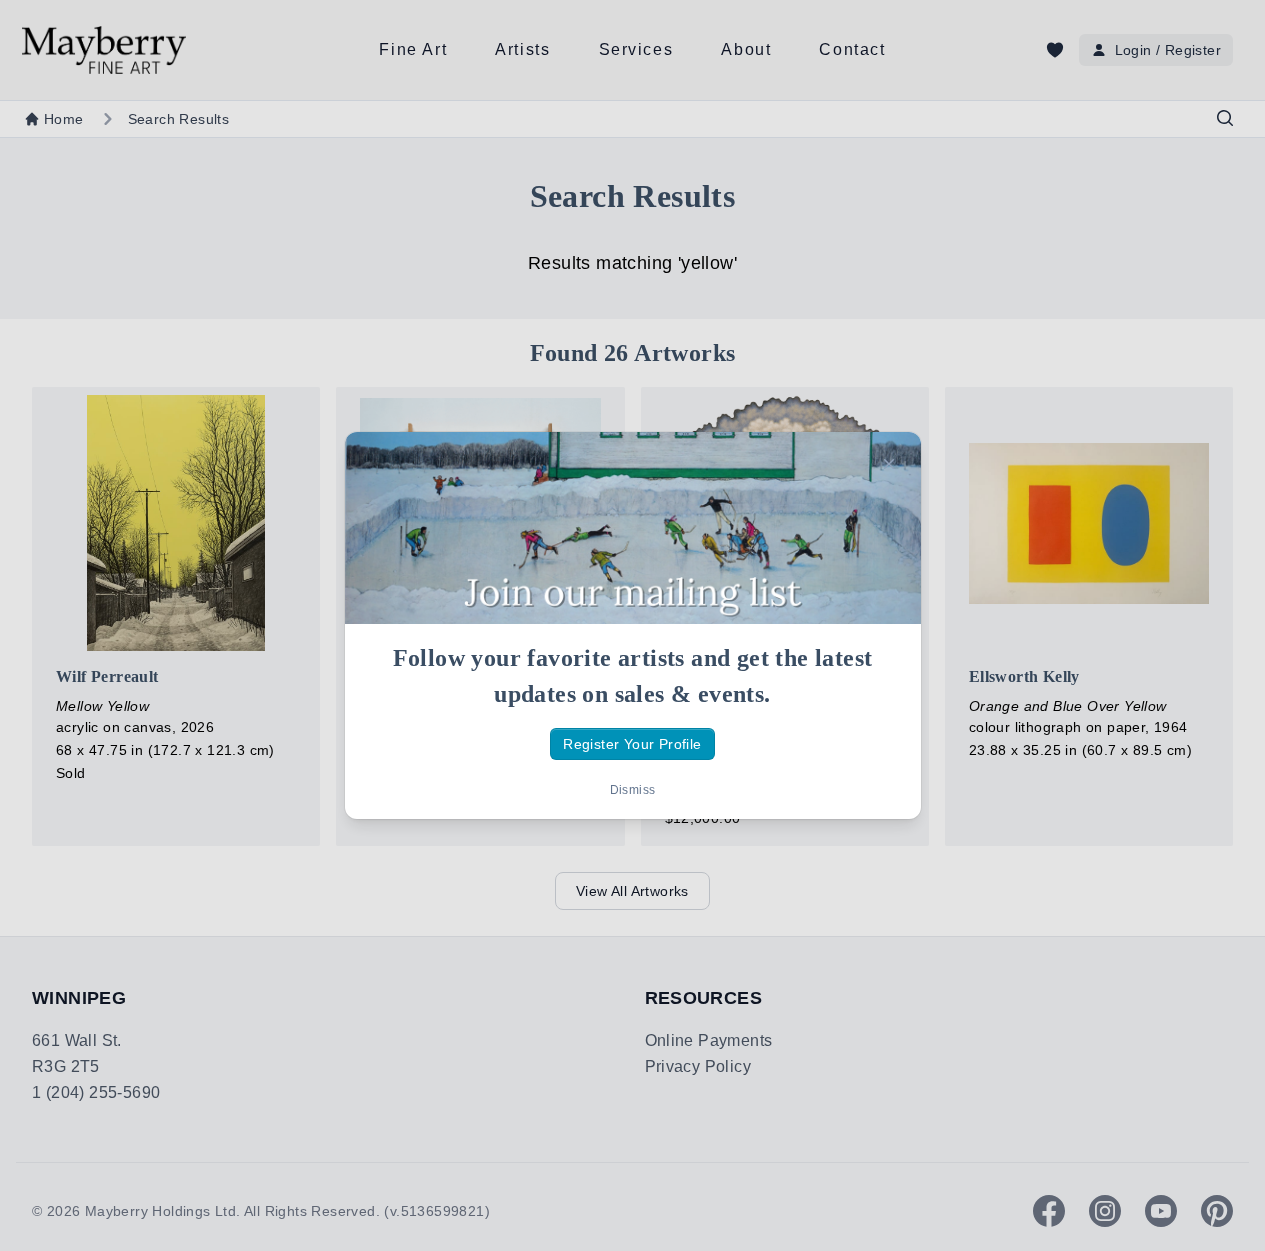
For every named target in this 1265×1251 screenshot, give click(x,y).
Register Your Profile (632, 744)
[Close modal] (889, 464)
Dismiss (633, 790)
